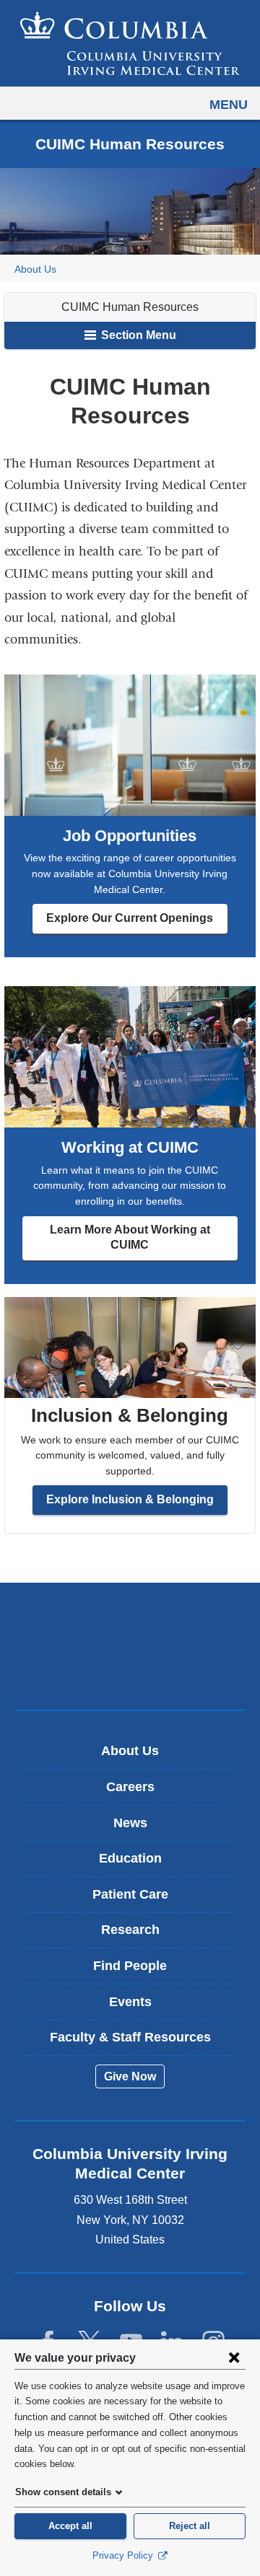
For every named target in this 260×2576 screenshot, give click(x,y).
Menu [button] (229, 105)
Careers (130, 1787)
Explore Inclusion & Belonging (130, 1499)
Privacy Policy (124, 2555)
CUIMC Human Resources (130, 307)
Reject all (190, 2526)
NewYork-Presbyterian (130, 1669)
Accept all (70, 2526)
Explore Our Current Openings (130, 918)
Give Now (130, 2076)
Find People (130, 1966)
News (130, 1823)
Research (130, 1930)
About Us (35, 269)
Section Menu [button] (137, 335)
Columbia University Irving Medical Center (130, 1623)
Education (130, 1858)
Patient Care (130, 1894)
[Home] (130, 43)
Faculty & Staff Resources (130, 2037)
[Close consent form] (234, 2357)
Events (130, 2002)
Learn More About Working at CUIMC (130, 1237)
